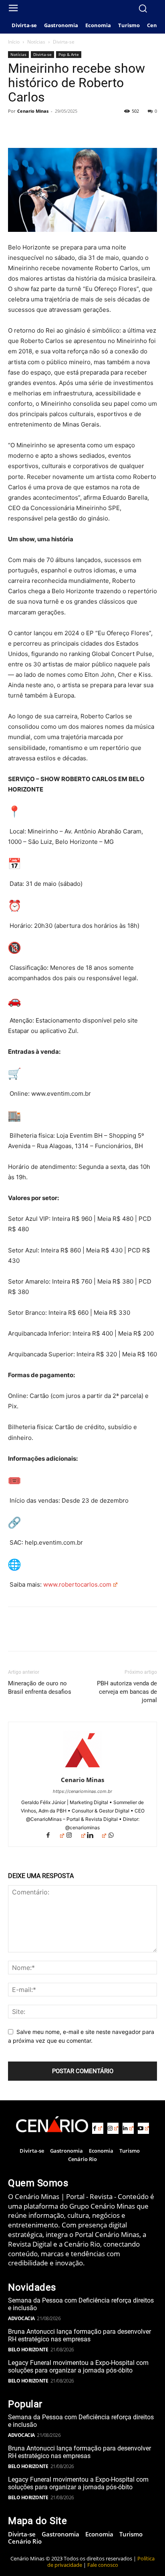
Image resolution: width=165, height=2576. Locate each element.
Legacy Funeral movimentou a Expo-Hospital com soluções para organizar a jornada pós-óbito (78, 2367)
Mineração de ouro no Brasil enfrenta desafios (40, 1688)
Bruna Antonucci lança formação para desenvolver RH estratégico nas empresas (79, 2335)
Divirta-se (64, 42)
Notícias (36, 42)
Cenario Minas (33, 111)
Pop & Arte (69, 54)
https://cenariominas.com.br (82, 1791)
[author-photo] (82, 1769)
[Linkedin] (97, 1836)
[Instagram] (75, 1836)
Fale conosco (103, 2565)
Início (14, 42)
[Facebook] (16, 129)
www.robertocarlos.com (77, 1584)
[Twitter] (34, 129)
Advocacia (21, 2318)
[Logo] (52, 2124)
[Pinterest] (53, 129)
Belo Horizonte (28, 2350)
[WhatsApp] (71, 129)
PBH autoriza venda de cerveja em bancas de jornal (127, 1692)
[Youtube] (143, 2128)
